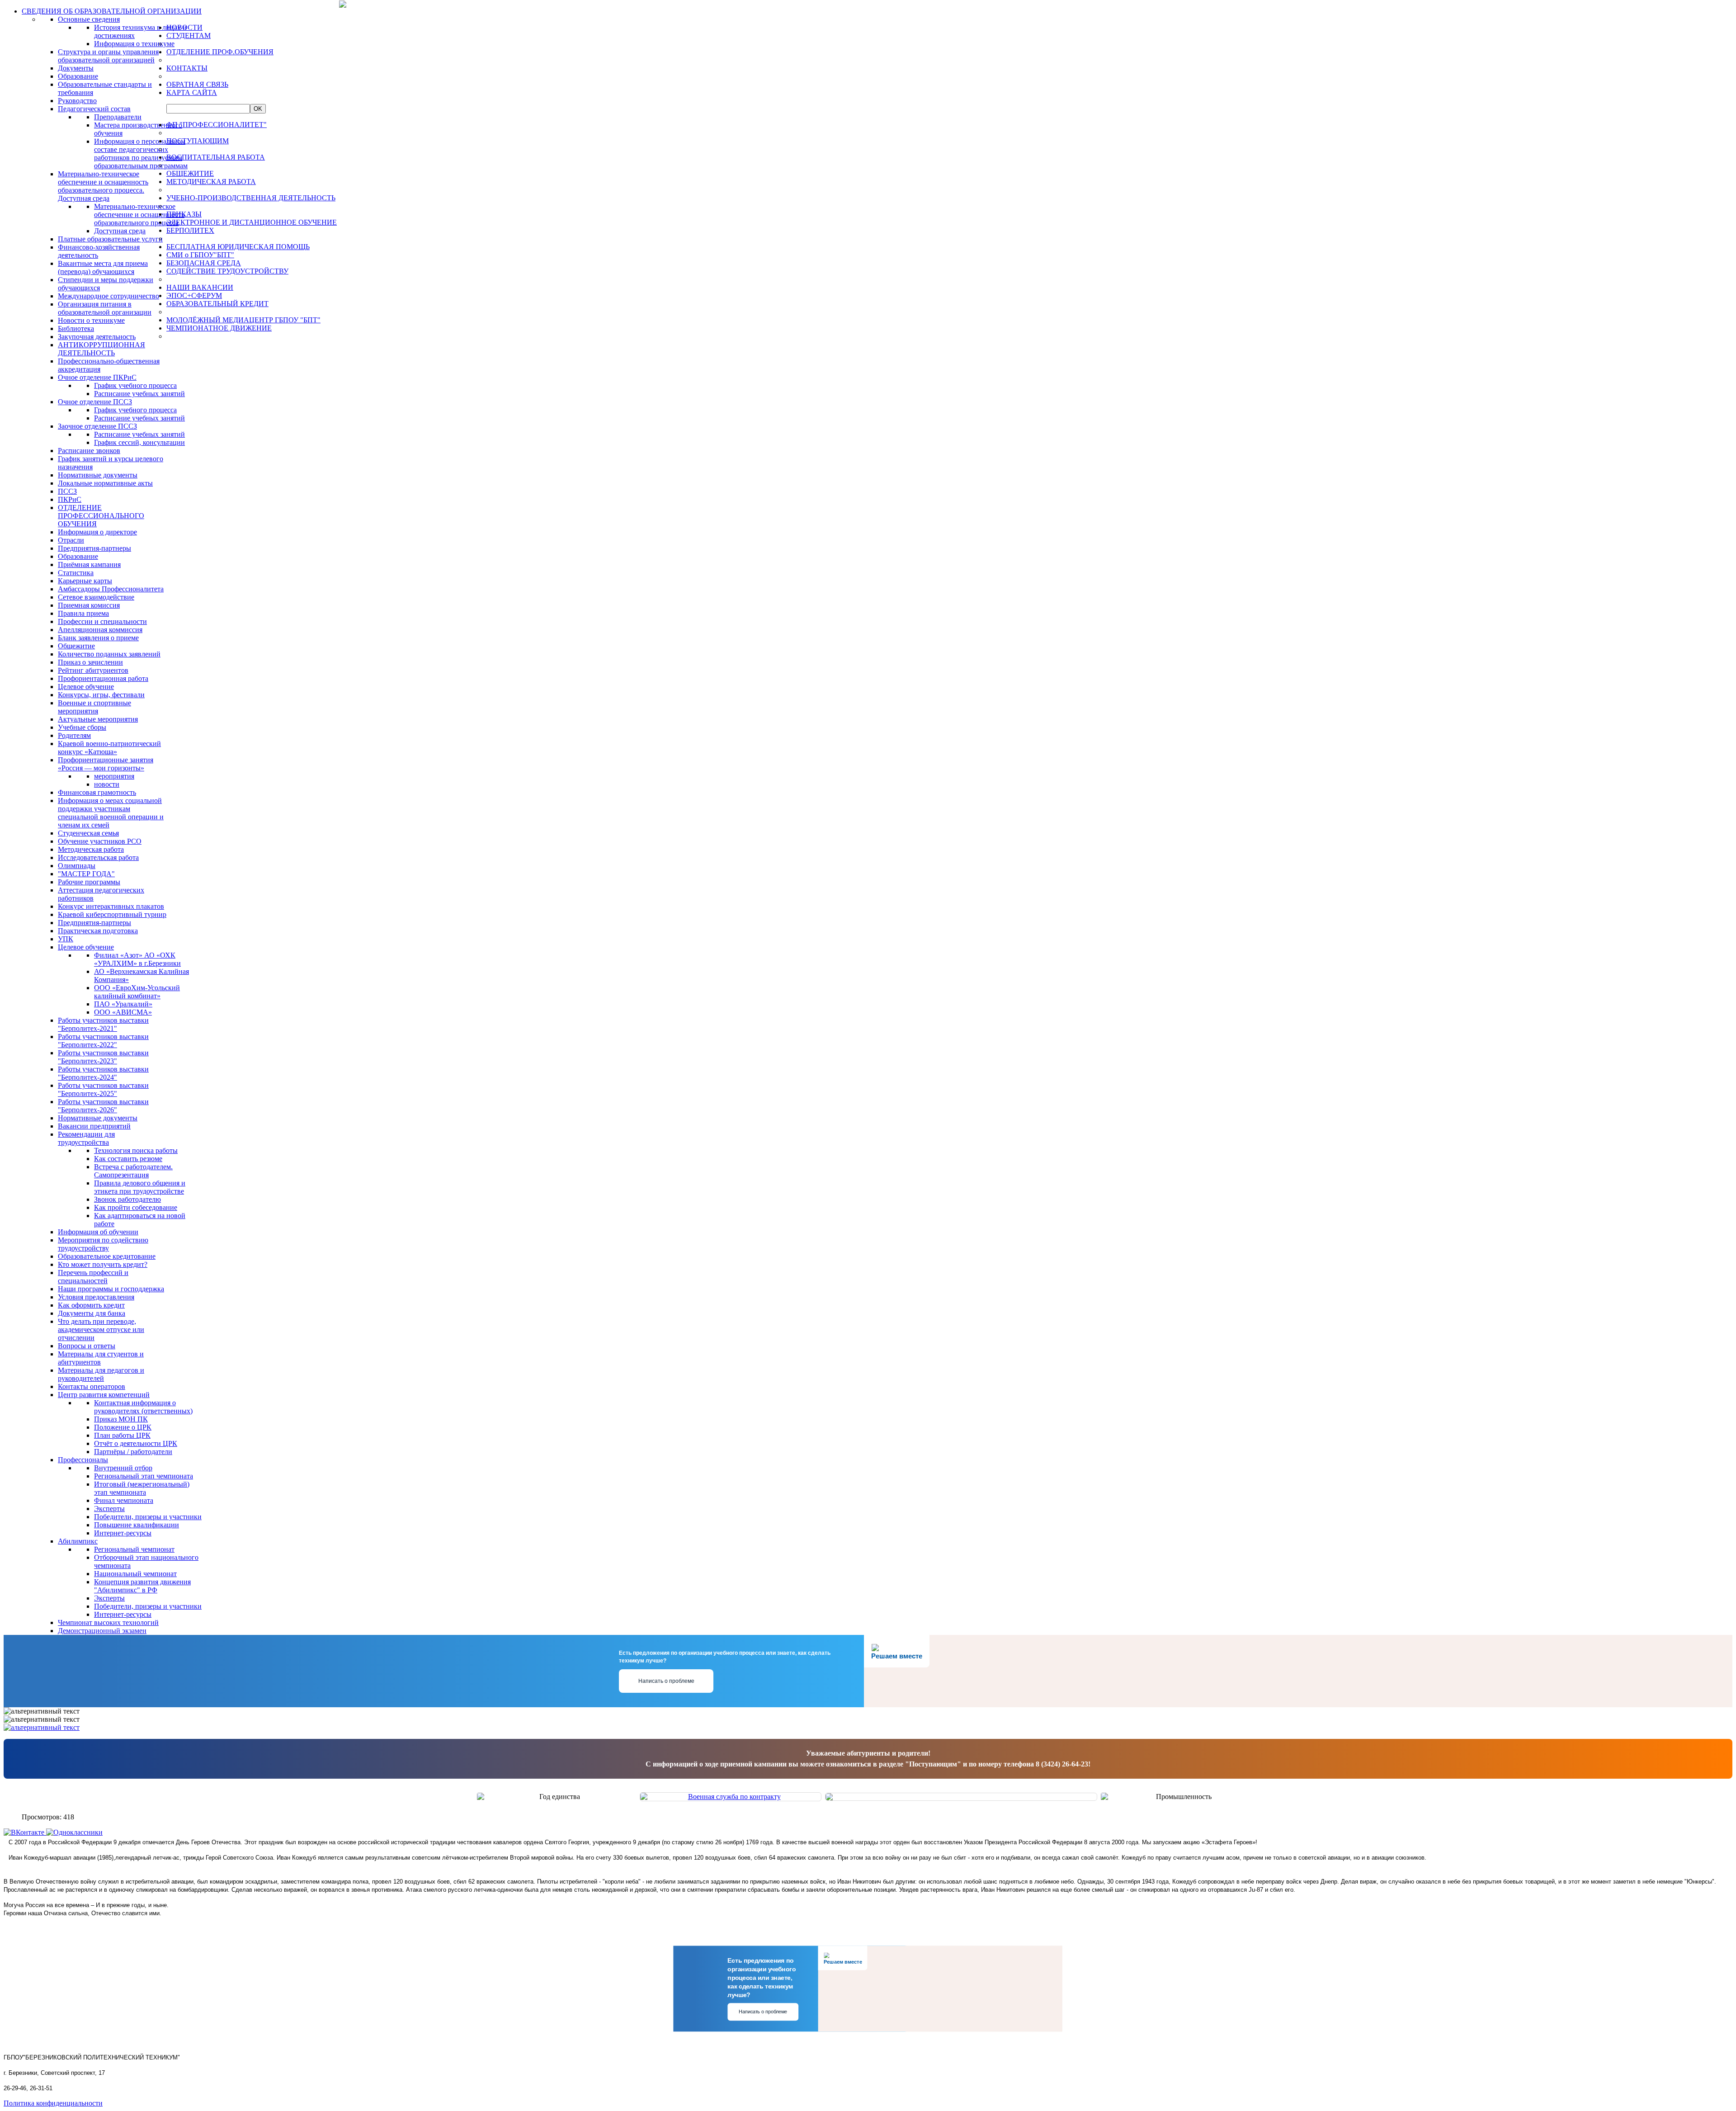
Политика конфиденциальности (53, 2103)
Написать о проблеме (666, 1681)
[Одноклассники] (74, 1832)
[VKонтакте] (25, 1832)
